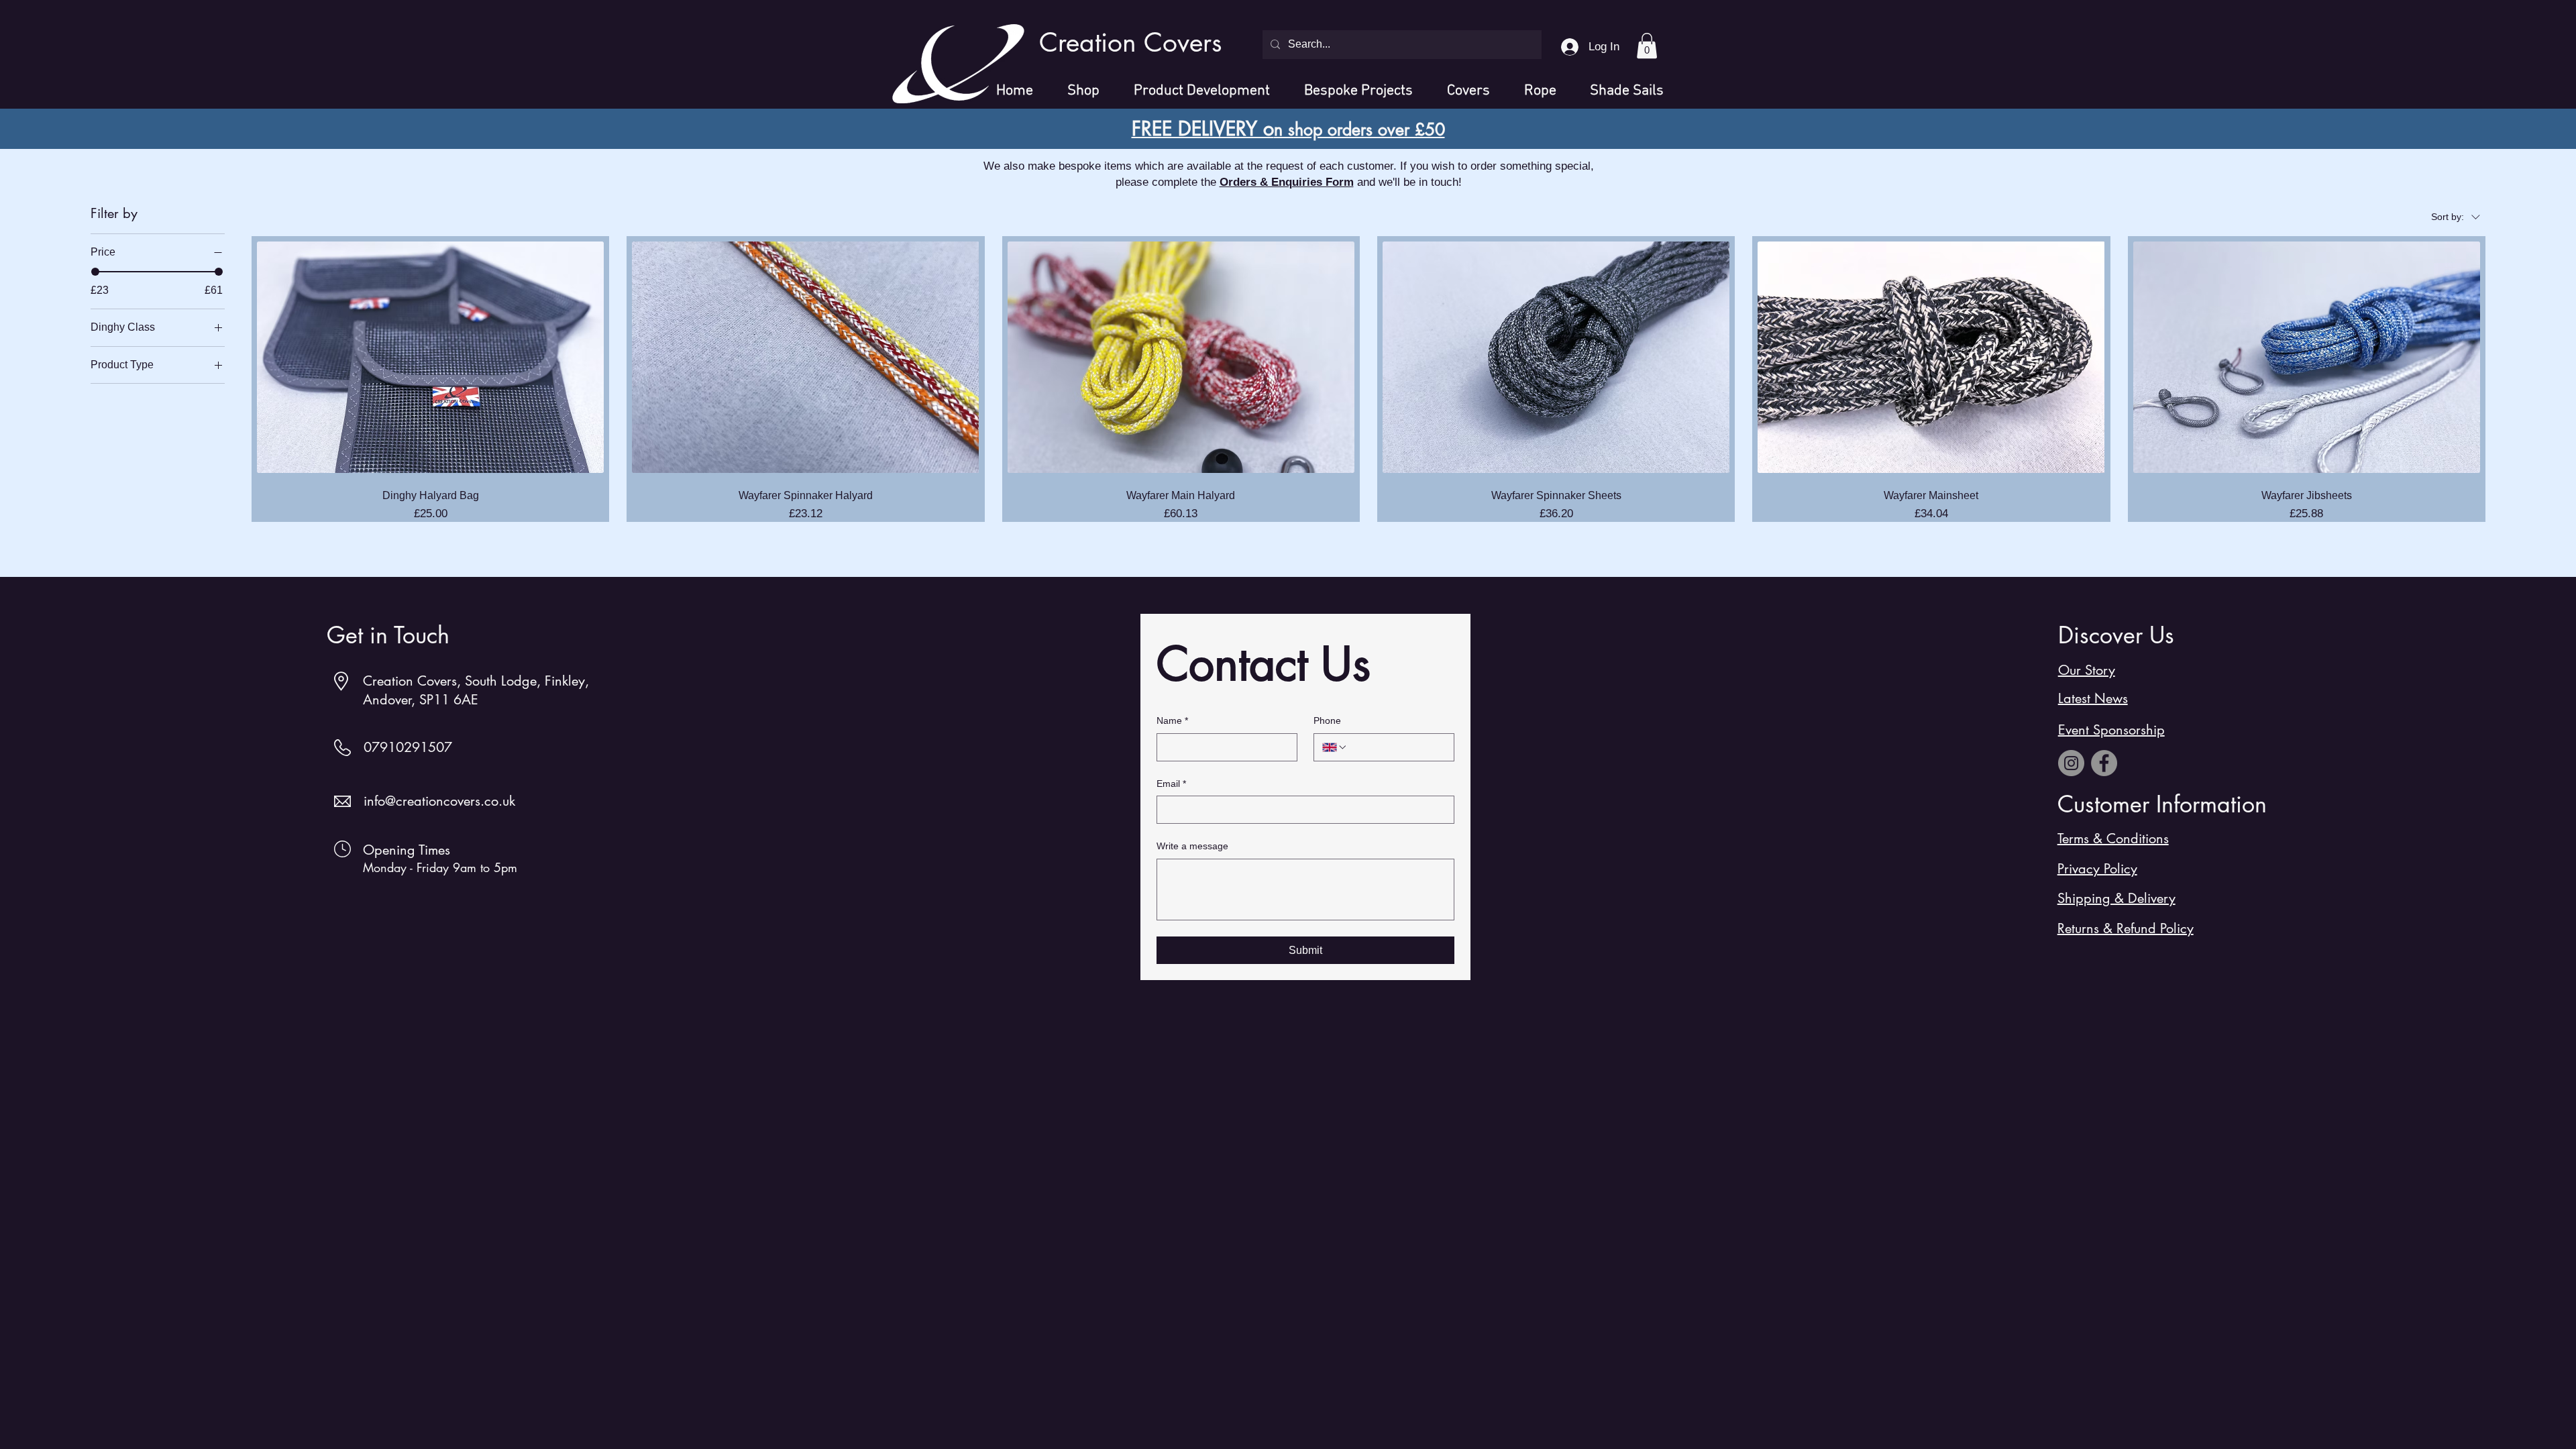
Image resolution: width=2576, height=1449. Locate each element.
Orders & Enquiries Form (1287, 182)
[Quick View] (430, 357)
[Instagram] (2071, 763)
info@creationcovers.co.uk (439, 801)
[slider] (95, 272)
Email (1171, 784)
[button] (1647, 46)
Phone (1327, 720)
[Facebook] (2104, 763)
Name (1172, 720)
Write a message (1192, 846)
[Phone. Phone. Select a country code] (1335, 747)
